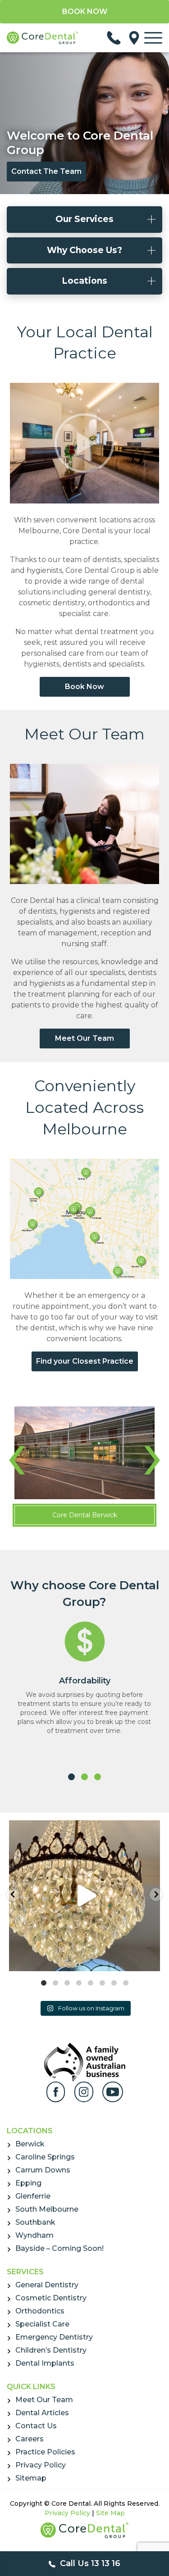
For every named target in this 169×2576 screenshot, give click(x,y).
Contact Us (36, 2426)
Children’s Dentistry (51, 2350)
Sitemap (31, 2478)
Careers (30, 2439)
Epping (28, 2183)
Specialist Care (42, 2324)
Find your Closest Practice (85, 1361)
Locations (30, 2131)
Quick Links (31, 2387)
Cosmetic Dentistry (51, 2298)
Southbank (35, 2222)
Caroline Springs (45, 2157)
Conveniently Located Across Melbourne (84, 1107)
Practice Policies (45, 2452)
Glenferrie (33, 2196)
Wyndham (34, 2235)
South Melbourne (47, 2209)
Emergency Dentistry (54, 2337)
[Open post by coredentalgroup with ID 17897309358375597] (84, 1896)
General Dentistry (47, 2285)
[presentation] (16, 1453)
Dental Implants (45, 2363)
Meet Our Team (84, 734)
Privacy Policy (41, 2465)
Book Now (84, 687)
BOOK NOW (85, 11)
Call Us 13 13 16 (89, 2563)
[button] (71, 1777)
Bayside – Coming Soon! (59, 2248)
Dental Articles (42, 2413)
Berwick (30, 2144)
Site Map (110, 2513)
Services (25, 2272)
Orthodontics (40, 2311)
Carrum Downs (43, 2170)
